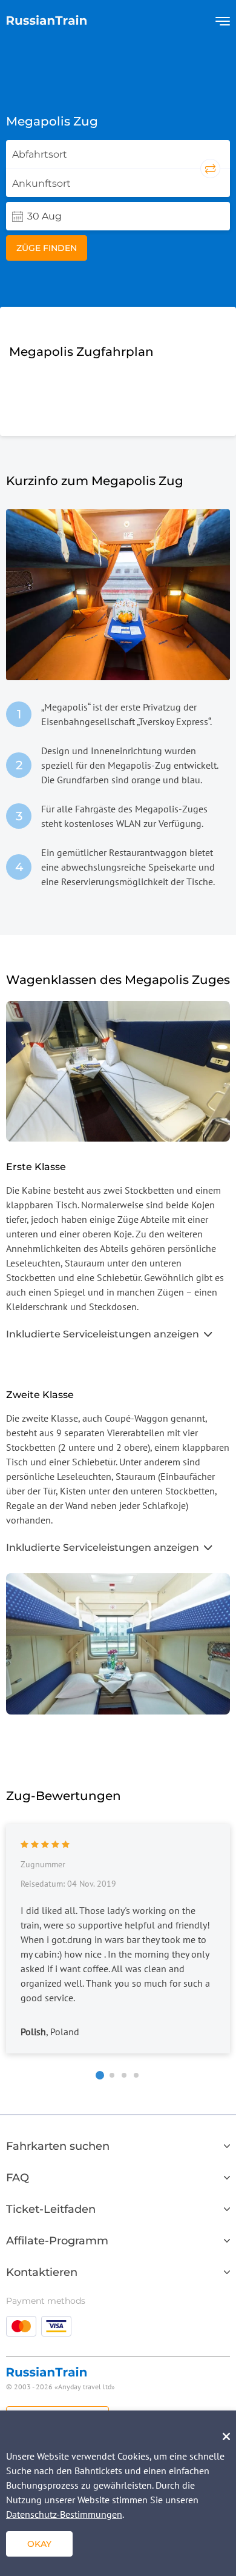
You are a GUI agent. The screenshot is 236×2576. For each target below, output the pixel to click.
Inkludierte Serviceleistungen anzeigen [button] (103, 1334)
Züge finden (47, 248)
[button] (100, 2075)
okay (39, 2544)
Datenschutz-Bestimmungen (64, 2514)
